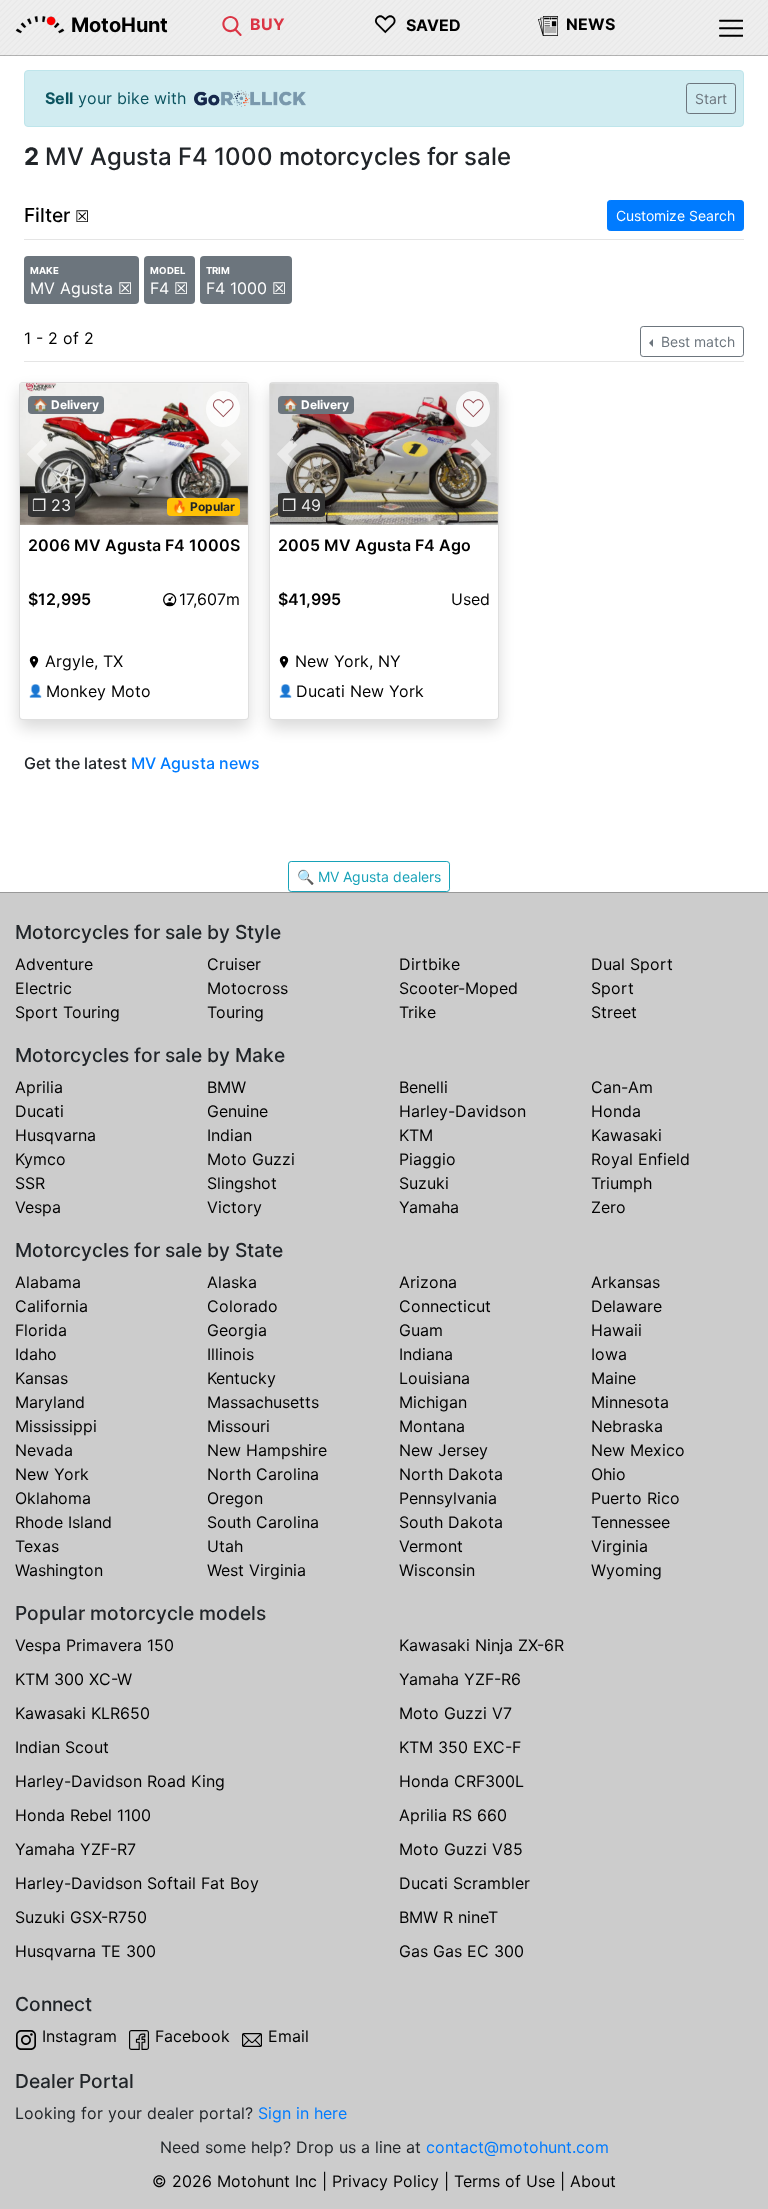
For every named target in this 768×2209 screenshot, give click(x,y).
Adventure (54, 964)
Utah (225, 1546)
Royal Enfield (640, 1159)
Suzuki (424, 1183)
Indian (229, 1135)
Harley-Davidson (462, 1111)
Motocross (247, 988)
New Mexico (638, 1450)
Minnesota (630, 1402)
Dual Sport (632, 964)
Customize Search (675, 215)
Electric (43, 988)
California (51, 1306)
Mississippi (56, 1426)
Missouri (238, 1426)
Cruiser (234, 964)
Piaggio (427, 1159)
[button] (37, 454)
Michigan (433, 1402)
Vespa (38, 1207)
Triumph (621, 1183)
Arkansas (625, 1282)
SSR (30, 1183)
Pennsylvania (448, 1498)
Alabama (48, 1282)
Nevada (44, 1450)
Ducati (39, 1111)
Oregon (235, 1498)
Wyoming (626, 1570)
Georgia (237, 1330)
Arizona (428, 1282)
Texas (37, 1546)
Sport (612, 988)
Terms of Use (504, 2181)
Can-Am (622, 1087)
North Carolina (263, 1474)
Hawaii (616, 1330)
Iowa (609, 1354)
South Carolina (263, 1522)
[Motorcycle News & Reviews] (548, 24)
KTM (416, 1135)
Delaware (626, 1306)
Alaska (232, 1282)
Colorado (242, 1306)
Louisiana (434, 1378)
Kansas (41, 1378)
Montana (432, 1426)
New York (52, 1474)
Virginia (619, 1546)
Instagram (79, 2036)
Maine (613, 1378)
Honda (616, 1111)
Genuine (237, 1111)
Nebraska (627, 1426)
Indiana (426, 1354)
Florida (41, 1330)
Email (288, 2036)
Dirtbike (429, 964)
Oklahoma (53, 1498)
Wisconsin (437, 1570)
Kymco (40, 1159)
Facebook (192, 2036)
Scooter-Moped (458, 988)
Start (711, 98)
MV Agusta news (195, 763)
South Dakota (451, 1522)
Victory (234, 1207)
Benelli (423, 1087)
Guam (421, 1330)
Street (614, 1012)
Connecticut (445, 1306)
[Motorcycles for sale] (232, 24)
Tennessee (630, 1522)
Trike (417, 1012)
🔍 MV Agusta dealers (369, 876)
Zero (608, 1207)
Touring (235, 1012)
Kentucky (241, 1378)
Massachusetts (263, 1402)
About (593, 2181)
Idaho (36, 1354)
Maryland (50, 1402)
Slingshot (242, 1183)
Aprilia (39, 1087)
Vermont (431, 1546)
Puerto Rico (635, 1498)
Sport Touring (67, 1012)
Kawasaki (626, 1135)
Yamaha (429, 1207)
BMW (226, 1087)
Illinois (230, 1354)
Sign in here (302, 2113)
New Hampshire (267, 1450)
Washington (59, 1570)
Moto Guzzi (251, 1159)
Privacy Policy (385, 2181)
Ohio (608, 1474)
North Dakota (451, 1474)
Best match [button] (696, 341)
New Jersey (443, 1450)
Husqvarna (55, 1135)
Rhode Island (63, 1522)
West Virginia (256, 1570)
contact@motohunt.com (517, 2147)
